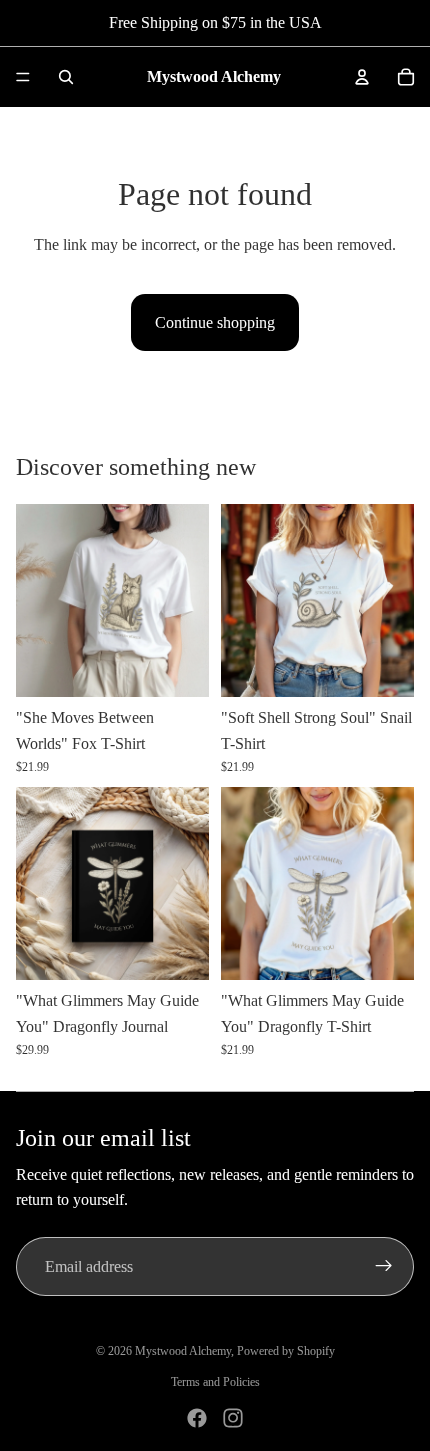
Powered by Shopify (286, 1351)
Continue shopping (215, 322)
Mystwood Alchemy (183, 1351)
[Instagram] (233, 1418)
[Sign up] (384, 1267)
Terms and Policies (215, 1382)
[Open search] (66, 77)
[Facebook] (197, 1418)
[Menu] (23, 77)
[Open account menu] (362, 77)
